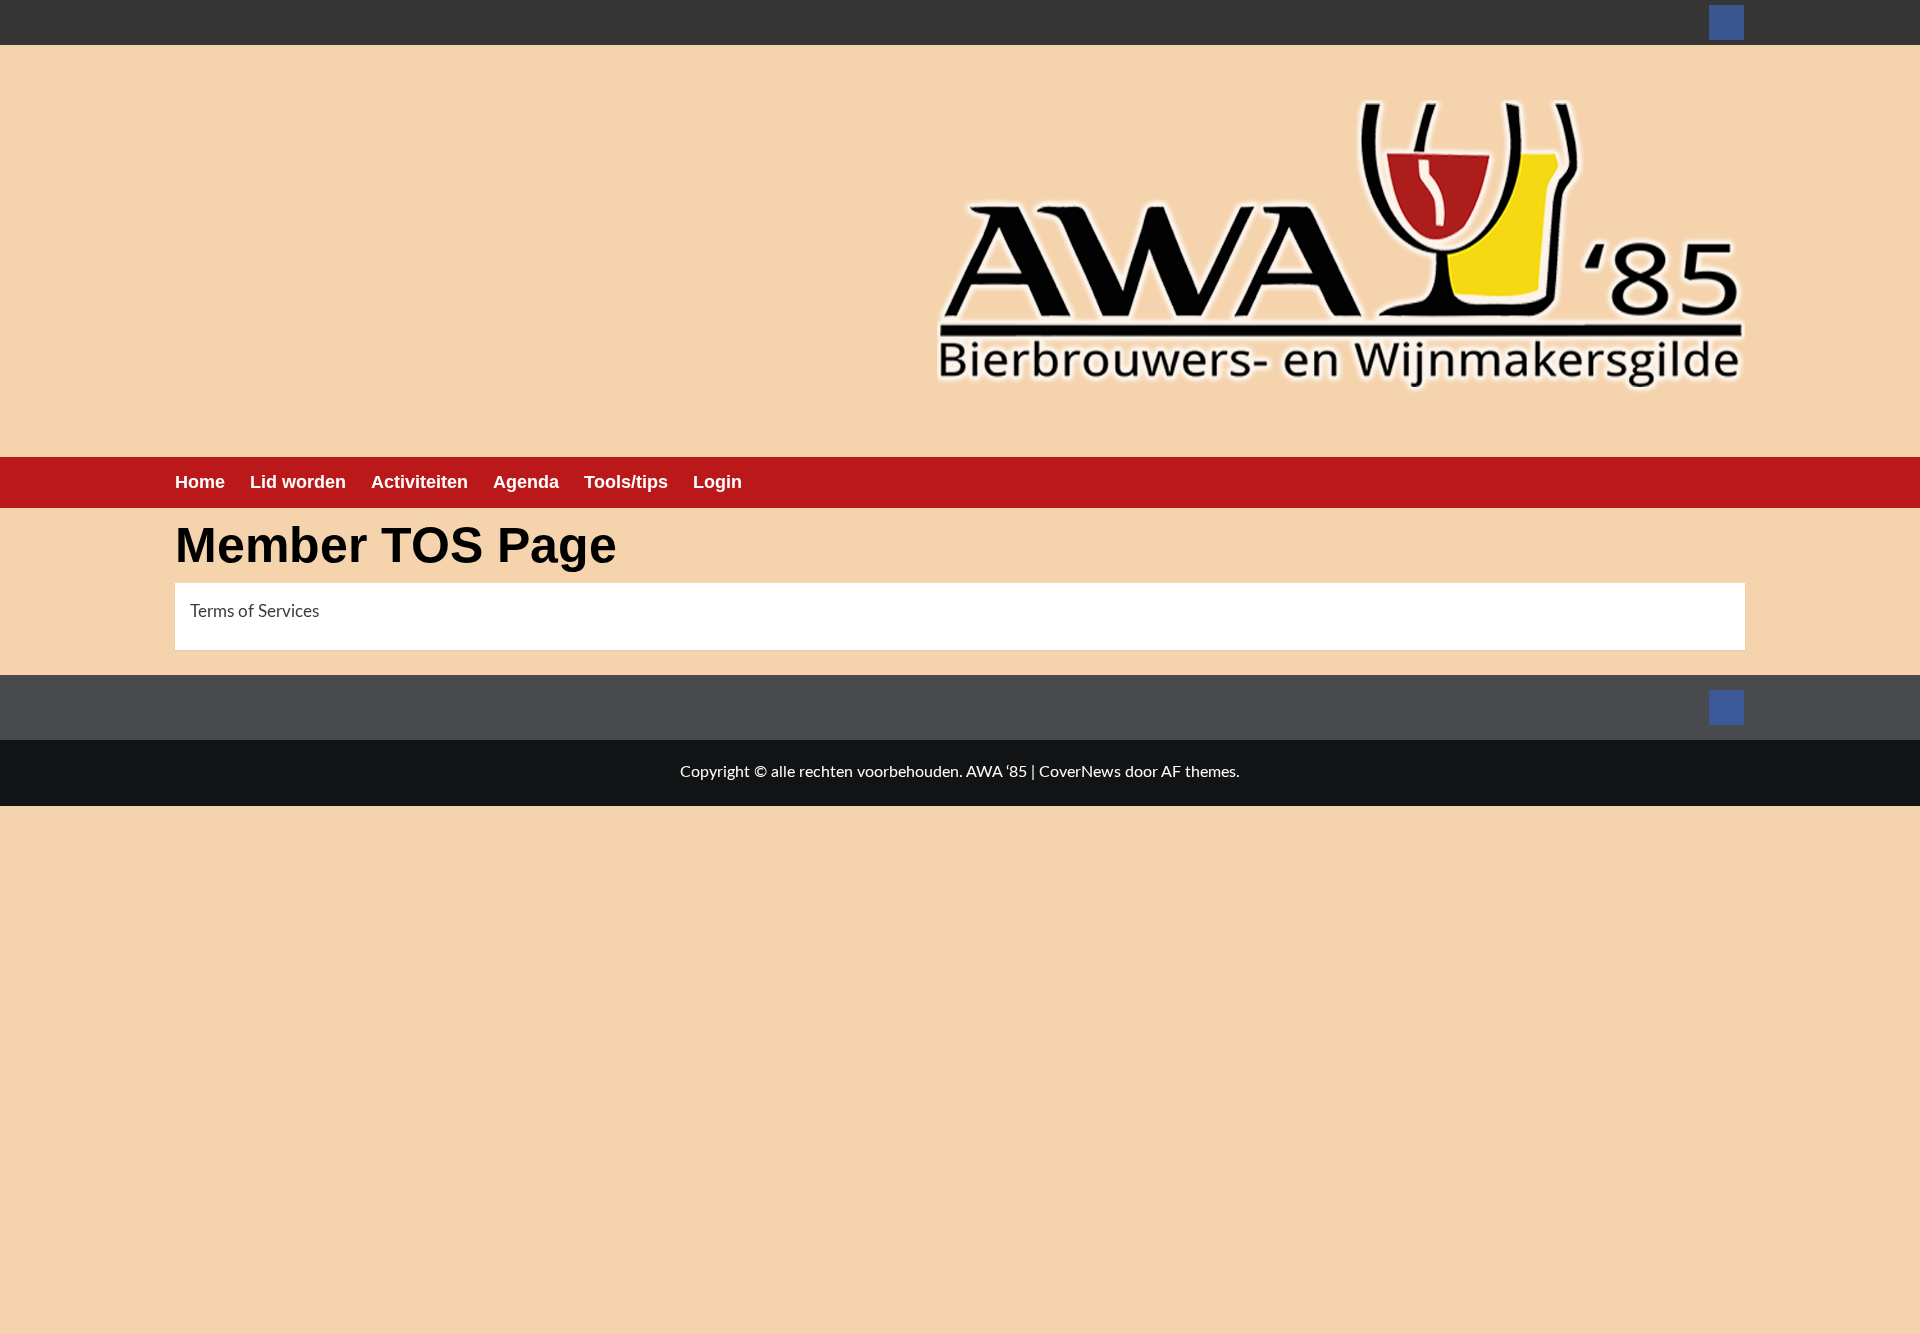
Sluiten (415, 1323)
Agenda (526, 482)
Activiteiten (419, 482)
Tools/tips (626, 482)
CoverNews (1080, 772)
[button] (1732, 482)
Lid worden (298, 482)
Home (200, 482)
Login (717, 482)
